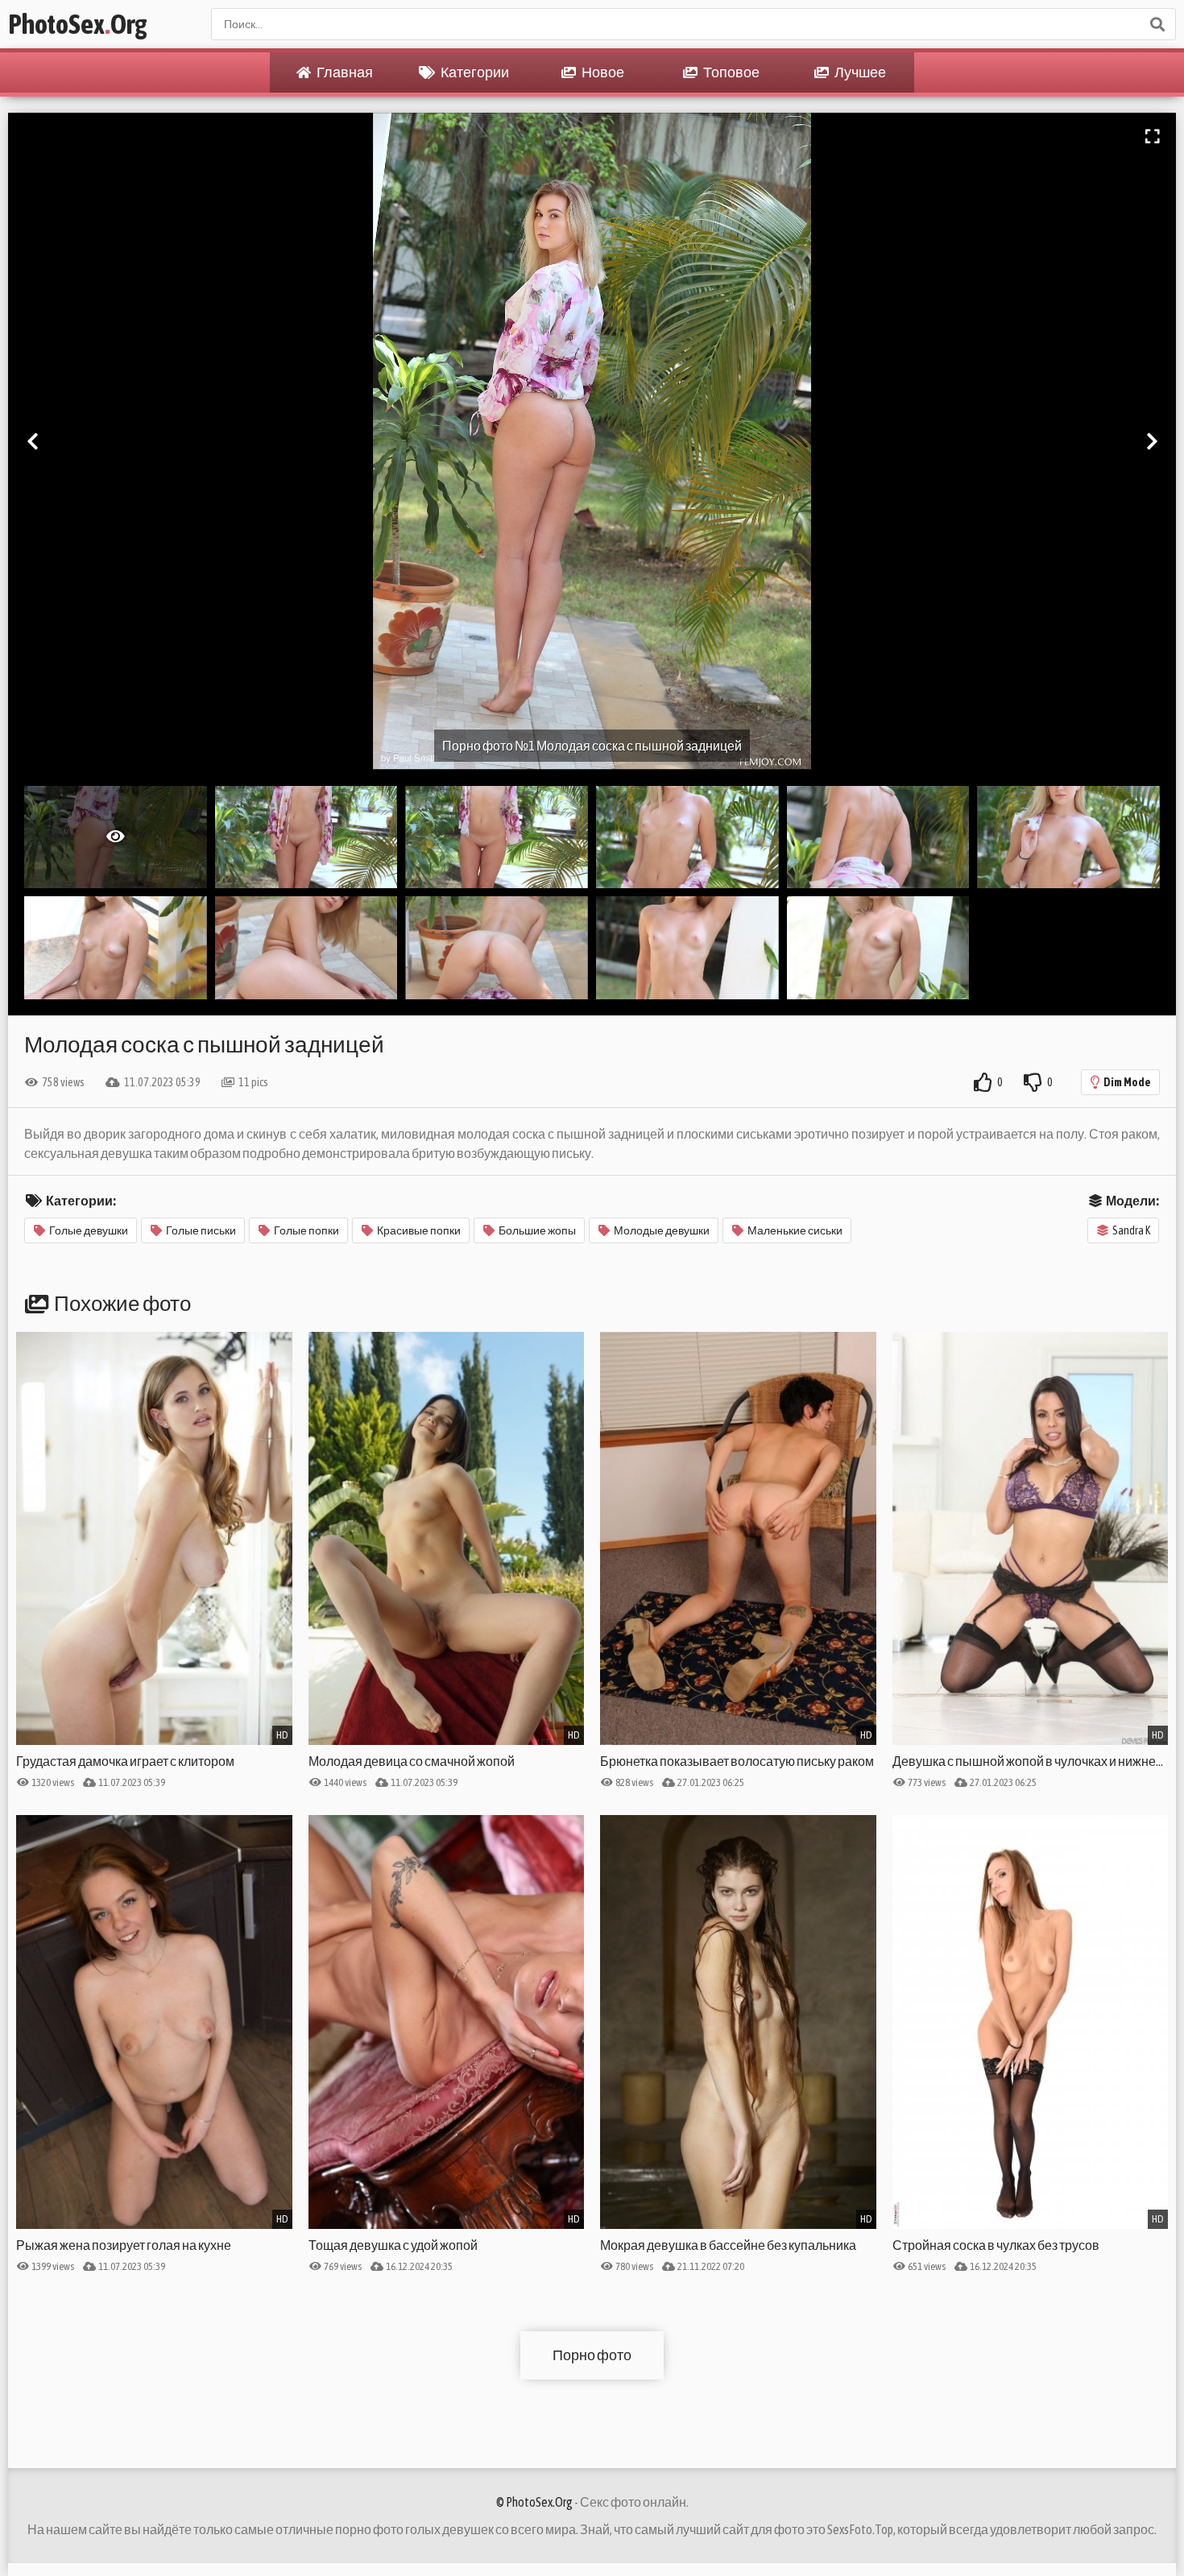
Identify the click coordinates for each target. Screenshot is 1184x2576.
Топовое (731, 72)
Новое (602, 72)
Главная (344, 72)
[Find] (1157, 24)
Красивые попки (419, 1230)
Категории (474, 72)
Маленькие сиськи (795, 1230)
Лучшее (859, 72)
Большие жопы (537, 1230)
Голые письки (201, 1230)
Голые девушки (89, 1230)
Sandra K (1131, 1230)
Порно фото (592, 2355)
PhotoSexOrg (77, 24)
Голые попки (306, 1230)
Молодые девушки (662, 1230)
